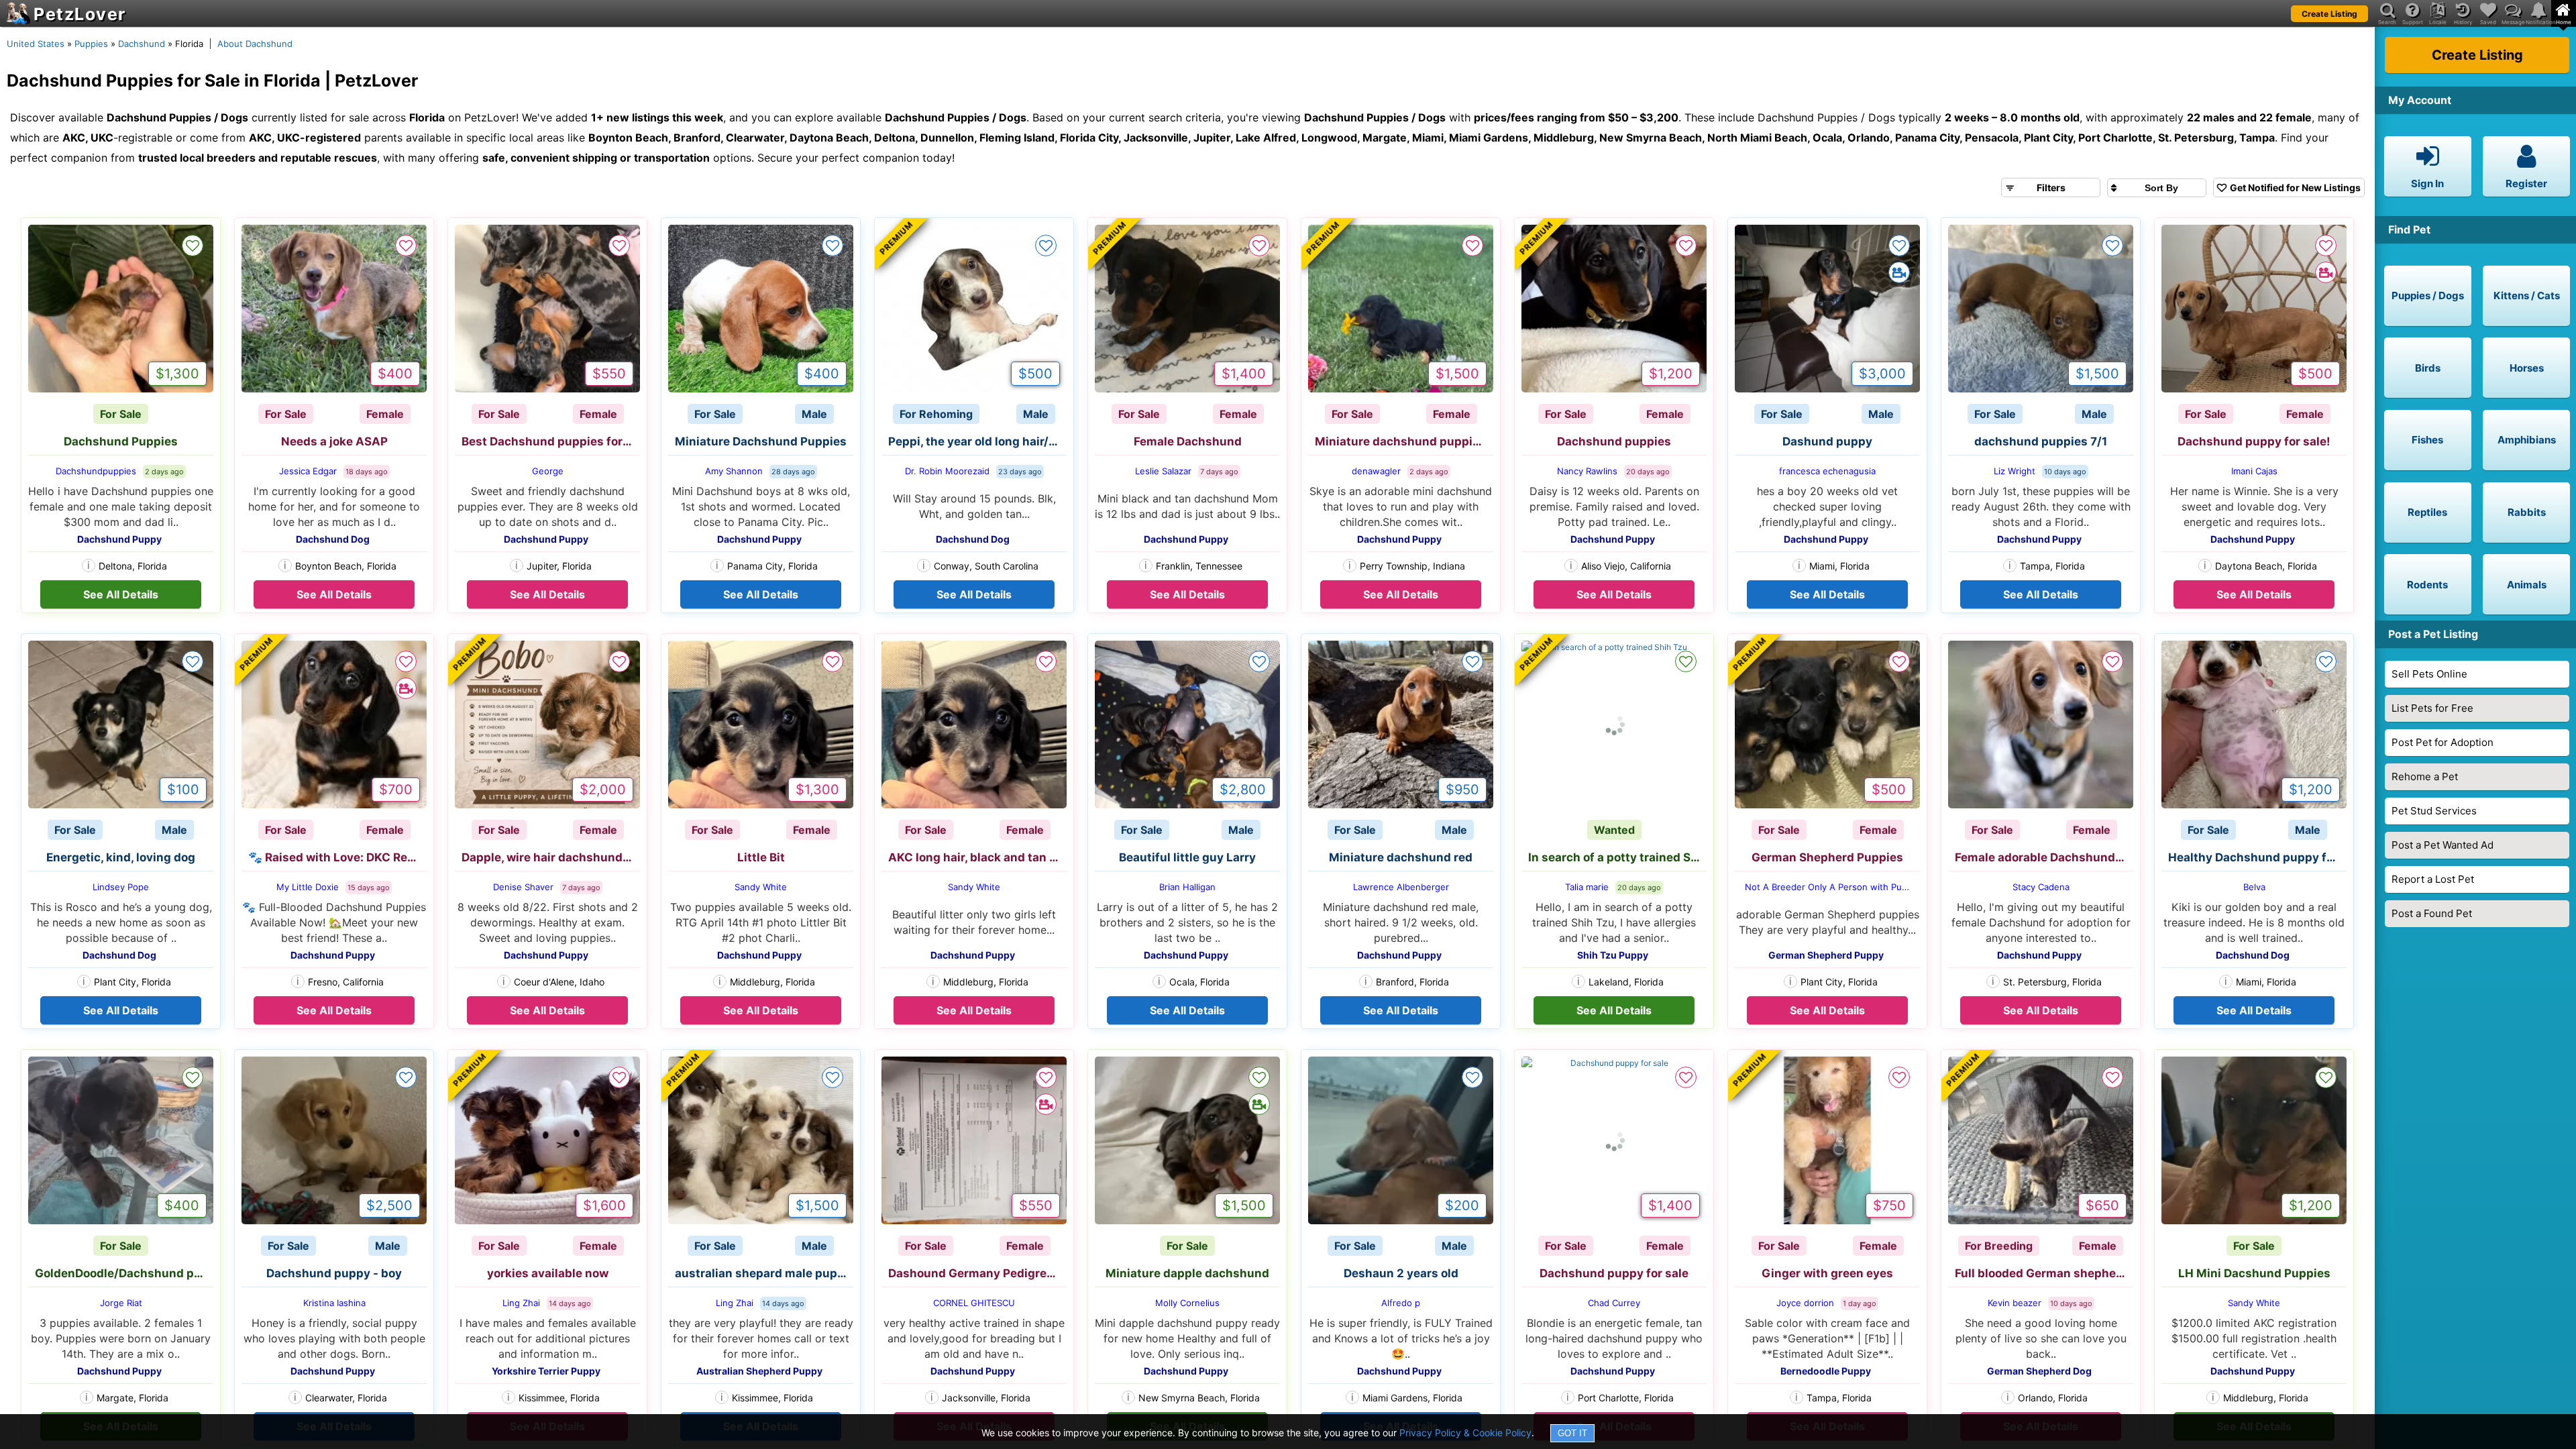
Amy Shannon (734, 471)
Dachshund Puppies (121, 441)
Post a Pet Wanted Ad (2443, 845)
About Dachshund (255, 44)
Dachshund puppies (1614, 441)
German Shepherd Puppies (1827, 857)
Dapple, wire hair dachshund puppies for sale (551, 857)
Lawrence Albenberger (1401, 887)
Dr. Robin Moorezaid (947, 471)
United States (36, 44)
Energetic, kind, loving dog (121, 857)
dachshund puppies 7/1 (2041, 441)
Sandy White (761, 887)
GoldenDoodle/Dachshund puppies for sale (124, 1273)
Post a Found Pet (2432, 913)
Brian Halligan (1187, 887)
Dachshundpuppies (96, 471)
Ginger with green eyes (1827, 1273)
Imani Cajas (2254, 471)
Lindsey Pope (121, 887)
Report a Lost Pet (2433, 879)
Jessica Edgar (308, 471)
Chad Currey (1614, 1303)
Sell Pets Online (2429, 674)
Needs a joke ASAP (334, 441)
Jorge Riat (121, 1303)
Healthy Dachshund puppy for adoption (2257, 857)
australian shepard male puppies (764, 1273)
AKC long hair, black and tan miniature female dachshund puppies (977, 857)
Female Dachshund (1188, 441)
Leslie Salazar (1163, 471)
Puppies (91, 44)
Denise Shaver (523, 887)
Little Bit (761, 857)
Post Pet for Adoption (2443, 742)
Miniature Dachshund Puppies (761, 441)
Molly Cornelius (1187, 1303)
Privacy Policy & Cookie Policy (1465, 1433)
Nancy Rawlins (1587, 471)
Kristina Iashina (334, 1303)
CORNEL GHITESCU (974, 1303)
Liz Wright (2015, 471)
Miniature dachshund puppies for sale (1404, 441)
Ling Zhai (521, 1303)
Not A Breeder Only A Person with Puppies (1835, 887)
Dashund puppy (1827, 441)
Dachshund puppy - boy (334, 1273)
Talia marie (1587, 887)
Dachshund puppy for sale (1614, 1273)
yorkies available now (548, 1273)
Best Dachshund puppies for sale (551, 441)
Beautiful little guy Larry (1187, 857)
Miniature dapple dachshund (1187, 1273)
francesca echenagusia (1827, 471)
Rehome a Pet (2425, 776)
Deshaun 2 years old (1401, 1273)
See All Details (121, 594)
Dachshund (142, 44)
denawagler (1376, 471)
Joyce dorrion (1805, 1303)
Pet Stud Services (2434, 811)
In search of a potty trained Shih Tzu (1617, 857)
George (548, 471)
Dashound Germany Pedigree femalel (977, 1273)
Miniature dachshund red (1401, 857)
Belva (2254, 887)
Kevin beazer (2015, 1303)
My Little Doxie (308, 887)
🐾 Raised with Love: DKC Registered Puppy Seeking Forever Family (337, 857)
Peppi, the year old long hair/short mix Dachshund (977, 441)
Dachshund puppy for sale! (2254, 441)
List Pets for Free (2432, 708)
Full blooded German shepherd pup (2044, 1273)
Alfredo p (1401, 1303)
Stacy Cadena (2041, 887)
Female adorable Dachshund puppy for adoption (2044, 857)
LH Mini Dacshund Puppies (2254, 1273)
